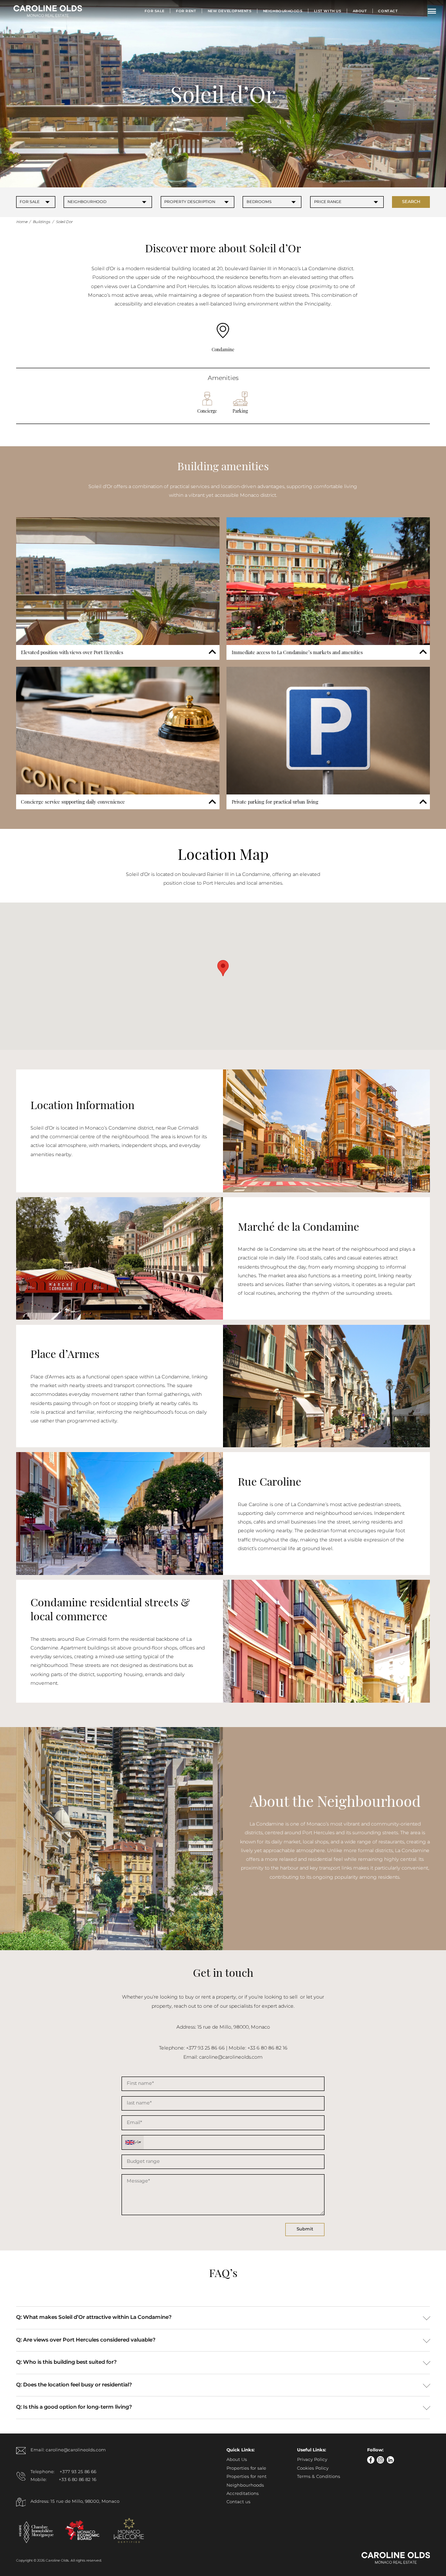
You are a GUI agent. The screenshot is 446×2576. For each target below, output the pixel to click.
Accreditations (243, 2494)
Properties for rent (247, 2477)
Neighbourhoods (283, 11)
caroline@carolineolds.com (231, 2057)
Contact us (238, 2502)
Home (22, 222)
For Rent (186, 11)
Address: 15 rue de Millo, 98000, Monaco (75, 2502)
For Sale (155, 11)
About (360, 11)
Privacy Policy (312, 2460)
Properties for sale (246, 2469)
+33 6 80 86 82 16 (78, 2480)
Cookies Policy (313, 2469)
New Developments (230, 11)
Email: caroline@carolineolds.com (68, 2450)
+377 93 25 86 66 (78, 2472)
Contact (388, 11)
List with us (328, 11)
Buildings (41, 222)
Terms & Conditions (319, 2477)
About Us (237, 2460)
